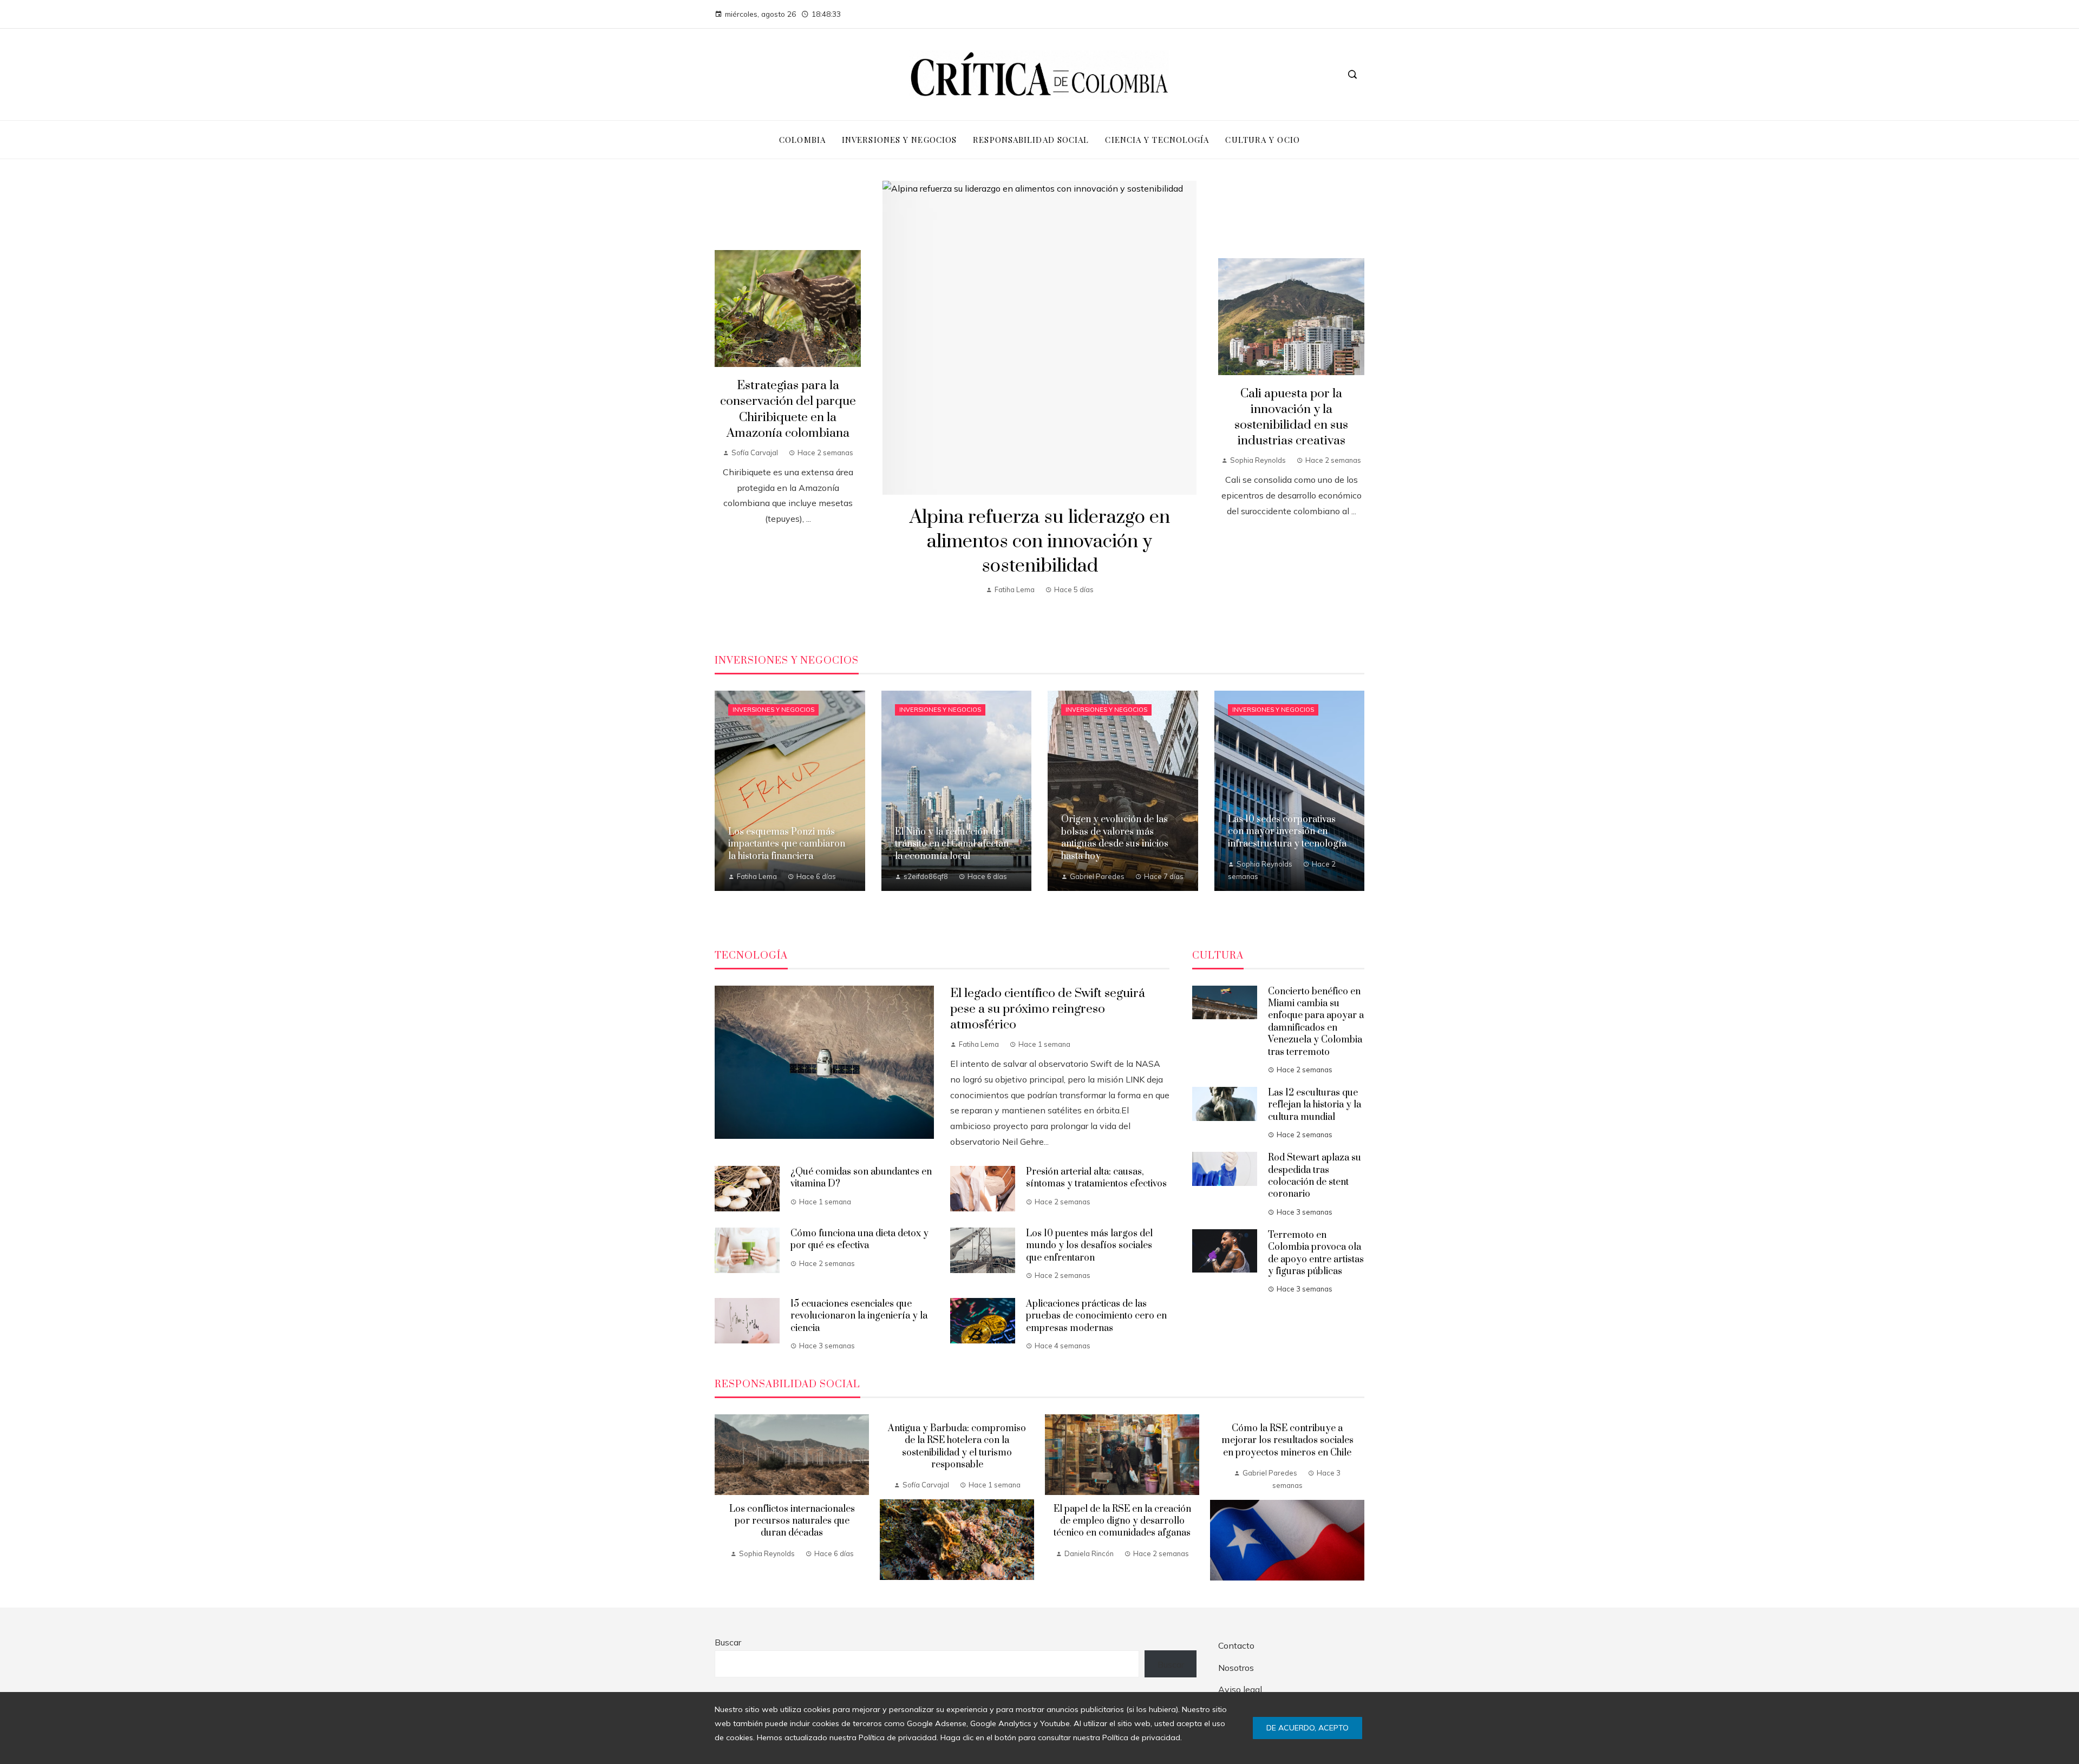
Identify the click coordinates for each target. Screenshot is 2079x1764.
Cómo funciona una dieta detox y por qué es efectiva (859, 1240)
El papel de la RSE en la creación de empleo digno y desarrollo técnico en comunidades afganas (1122, 1521)
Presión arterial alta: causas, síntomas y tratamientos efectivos (1096, 1178)
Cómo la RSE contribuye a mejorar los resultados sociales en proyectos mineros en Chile (1287, 1441)
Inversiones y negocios (773, 710)
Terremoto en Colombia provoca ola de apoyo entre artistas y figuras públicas (1316, 1253)
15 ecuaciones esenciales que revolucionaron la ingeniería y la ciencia (859, 1316)
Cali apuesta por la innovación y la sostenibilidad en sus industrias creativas (1291, 417)
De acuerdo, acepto (1307, 1728)
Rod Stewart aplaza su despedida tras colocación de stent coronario (1315, 1176)
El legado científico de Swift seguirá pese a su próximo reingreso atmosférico (1048, 1009)
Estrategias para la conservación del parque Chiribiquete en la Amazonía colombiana (788, 409)
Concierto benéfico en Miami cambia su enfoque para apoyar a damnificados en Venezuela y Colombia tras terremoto (1316, 1022)
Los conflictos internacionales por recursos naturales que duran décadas (792, 1521)
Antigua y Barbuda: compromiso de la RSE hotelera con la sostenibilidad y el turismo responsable (957, 1447)
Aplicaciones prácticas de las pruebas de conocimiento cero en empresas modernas (1096, 1316)
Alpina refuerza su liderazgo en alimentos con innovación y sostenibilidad (1040, 542)
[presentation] (723, 1497)
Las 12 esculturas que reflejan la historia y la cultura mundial (1315, 1105)
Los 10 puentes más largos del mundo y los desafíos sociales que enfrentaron (1089, 1246)
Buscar (728, 1642)
